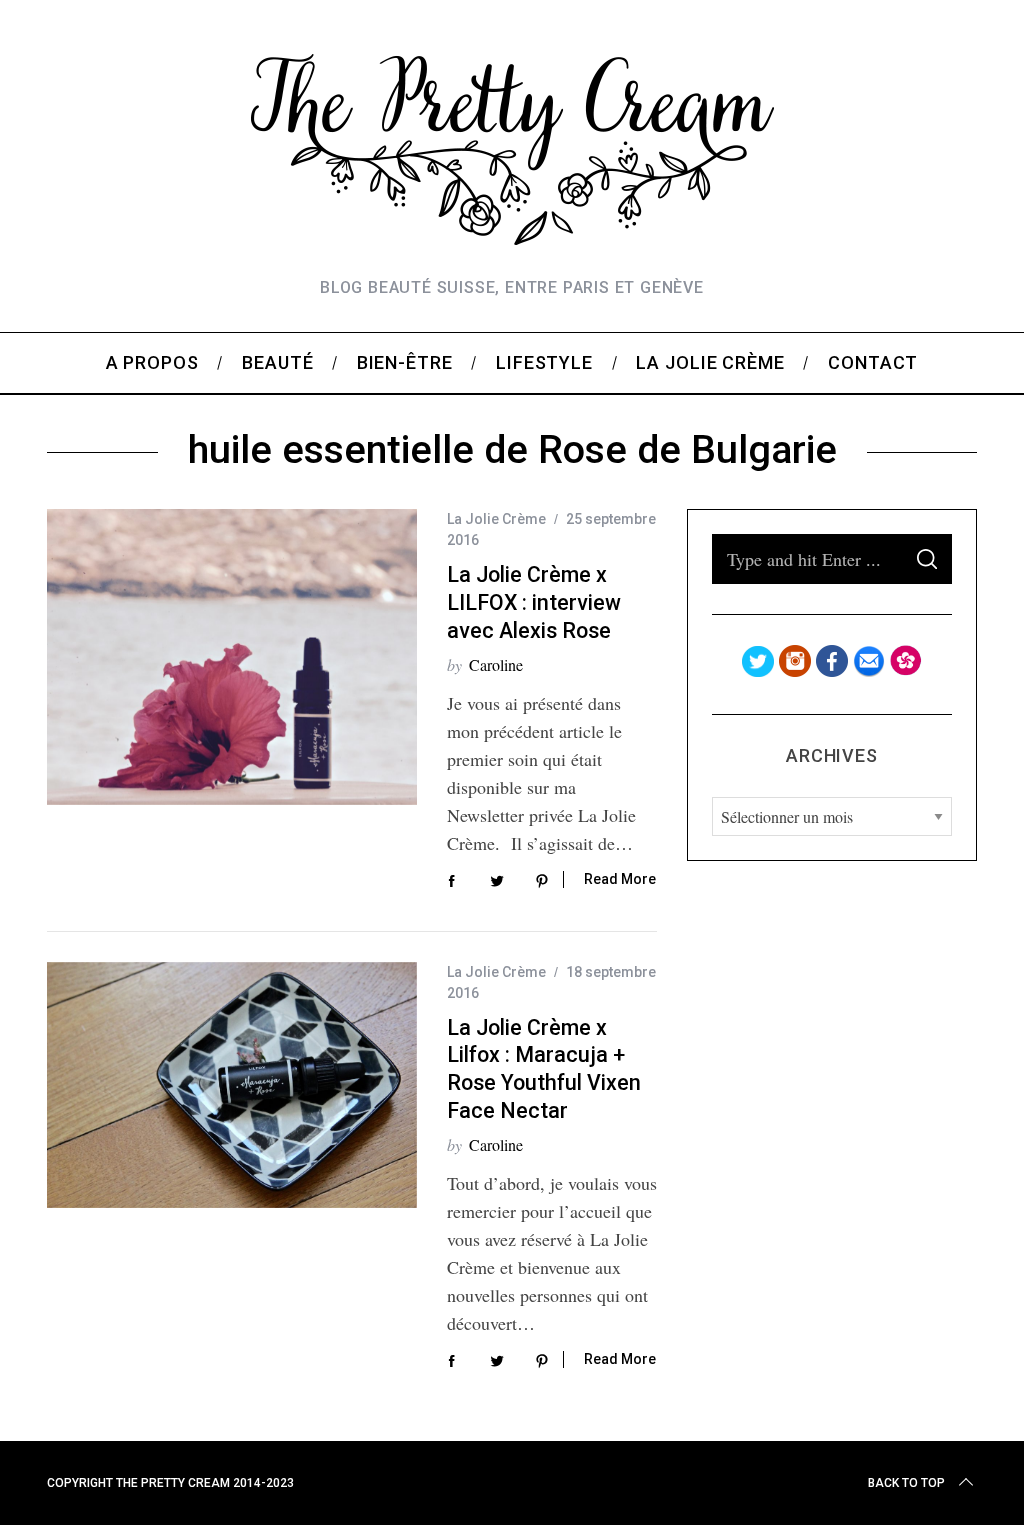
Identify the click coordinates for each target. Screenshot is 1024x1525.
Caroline (496, 664)
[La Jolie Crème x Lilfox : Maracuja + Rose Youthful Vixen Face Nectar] (232, 1085)
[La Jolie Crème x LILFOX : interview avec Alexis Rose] (232, 657)
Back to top (906, 1483)
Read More (620, 879)
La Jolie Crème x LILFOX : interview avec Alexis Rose (534, 602)
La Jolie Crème (496, 519)
